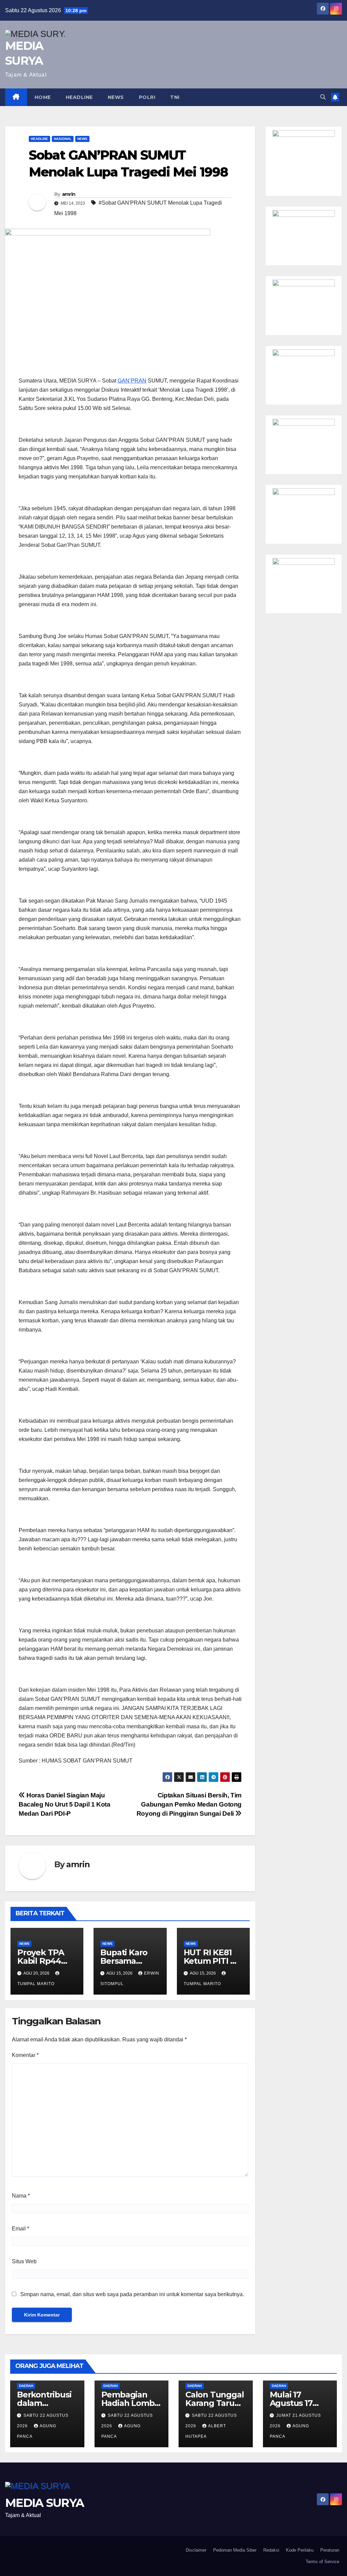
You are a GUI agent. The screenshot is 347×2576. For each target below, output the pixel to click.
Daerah (26, 2386)
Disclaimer (196, 2550)
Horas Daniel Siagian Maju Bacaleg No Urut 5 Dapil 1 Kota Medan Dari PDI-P (64, 1804)
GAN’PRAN (132, 381)
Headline (79, 97)
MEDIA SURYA (44, 2503)
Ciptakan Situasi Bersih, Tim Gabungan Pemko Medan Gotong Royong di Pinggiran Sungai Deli (189, 1804)
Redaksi (271, 2550)
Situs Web (24, 2261)
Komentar (25, 2055)
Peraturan (330, 2550)
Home (43, 97)
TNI (175, 97)
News (116, 97)
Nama (21, 2196)
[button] (323, 97)
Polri (147, 97)
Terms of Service (322, 2562)
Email (21, 2229)
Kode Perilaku (300, 2550)
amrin (69, 194)
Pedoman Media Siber (235, 2550)
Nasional (63, 139)
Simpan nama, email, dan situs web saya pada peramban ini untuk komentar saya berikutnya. (132, 2294)
